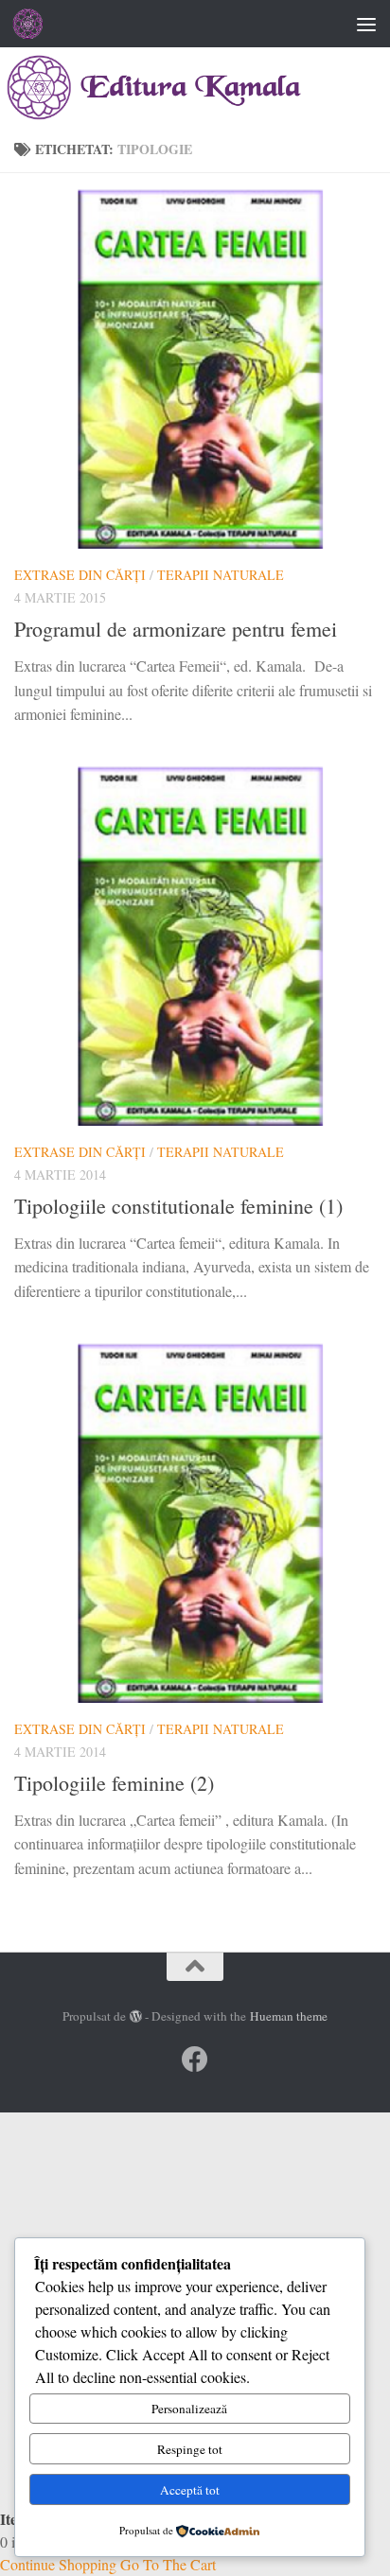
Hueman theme (289, 2016)
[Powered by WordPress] (136, 2016)
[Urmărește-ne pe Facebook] (195, 2059)
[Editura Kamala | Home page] (34, 24)
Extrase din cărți (80, 575)
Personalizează (189, 2409)
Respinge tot (190, 2449)
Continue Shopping (58, 2564)
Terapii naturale (221, 575)
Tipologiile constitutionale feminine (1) (178, 1206)
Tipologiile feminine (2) (114, 1783)
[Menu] (366, 24)
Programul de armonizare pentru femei (176, 629)
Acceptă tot (190, 2490)
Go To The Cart (168, 2564)
